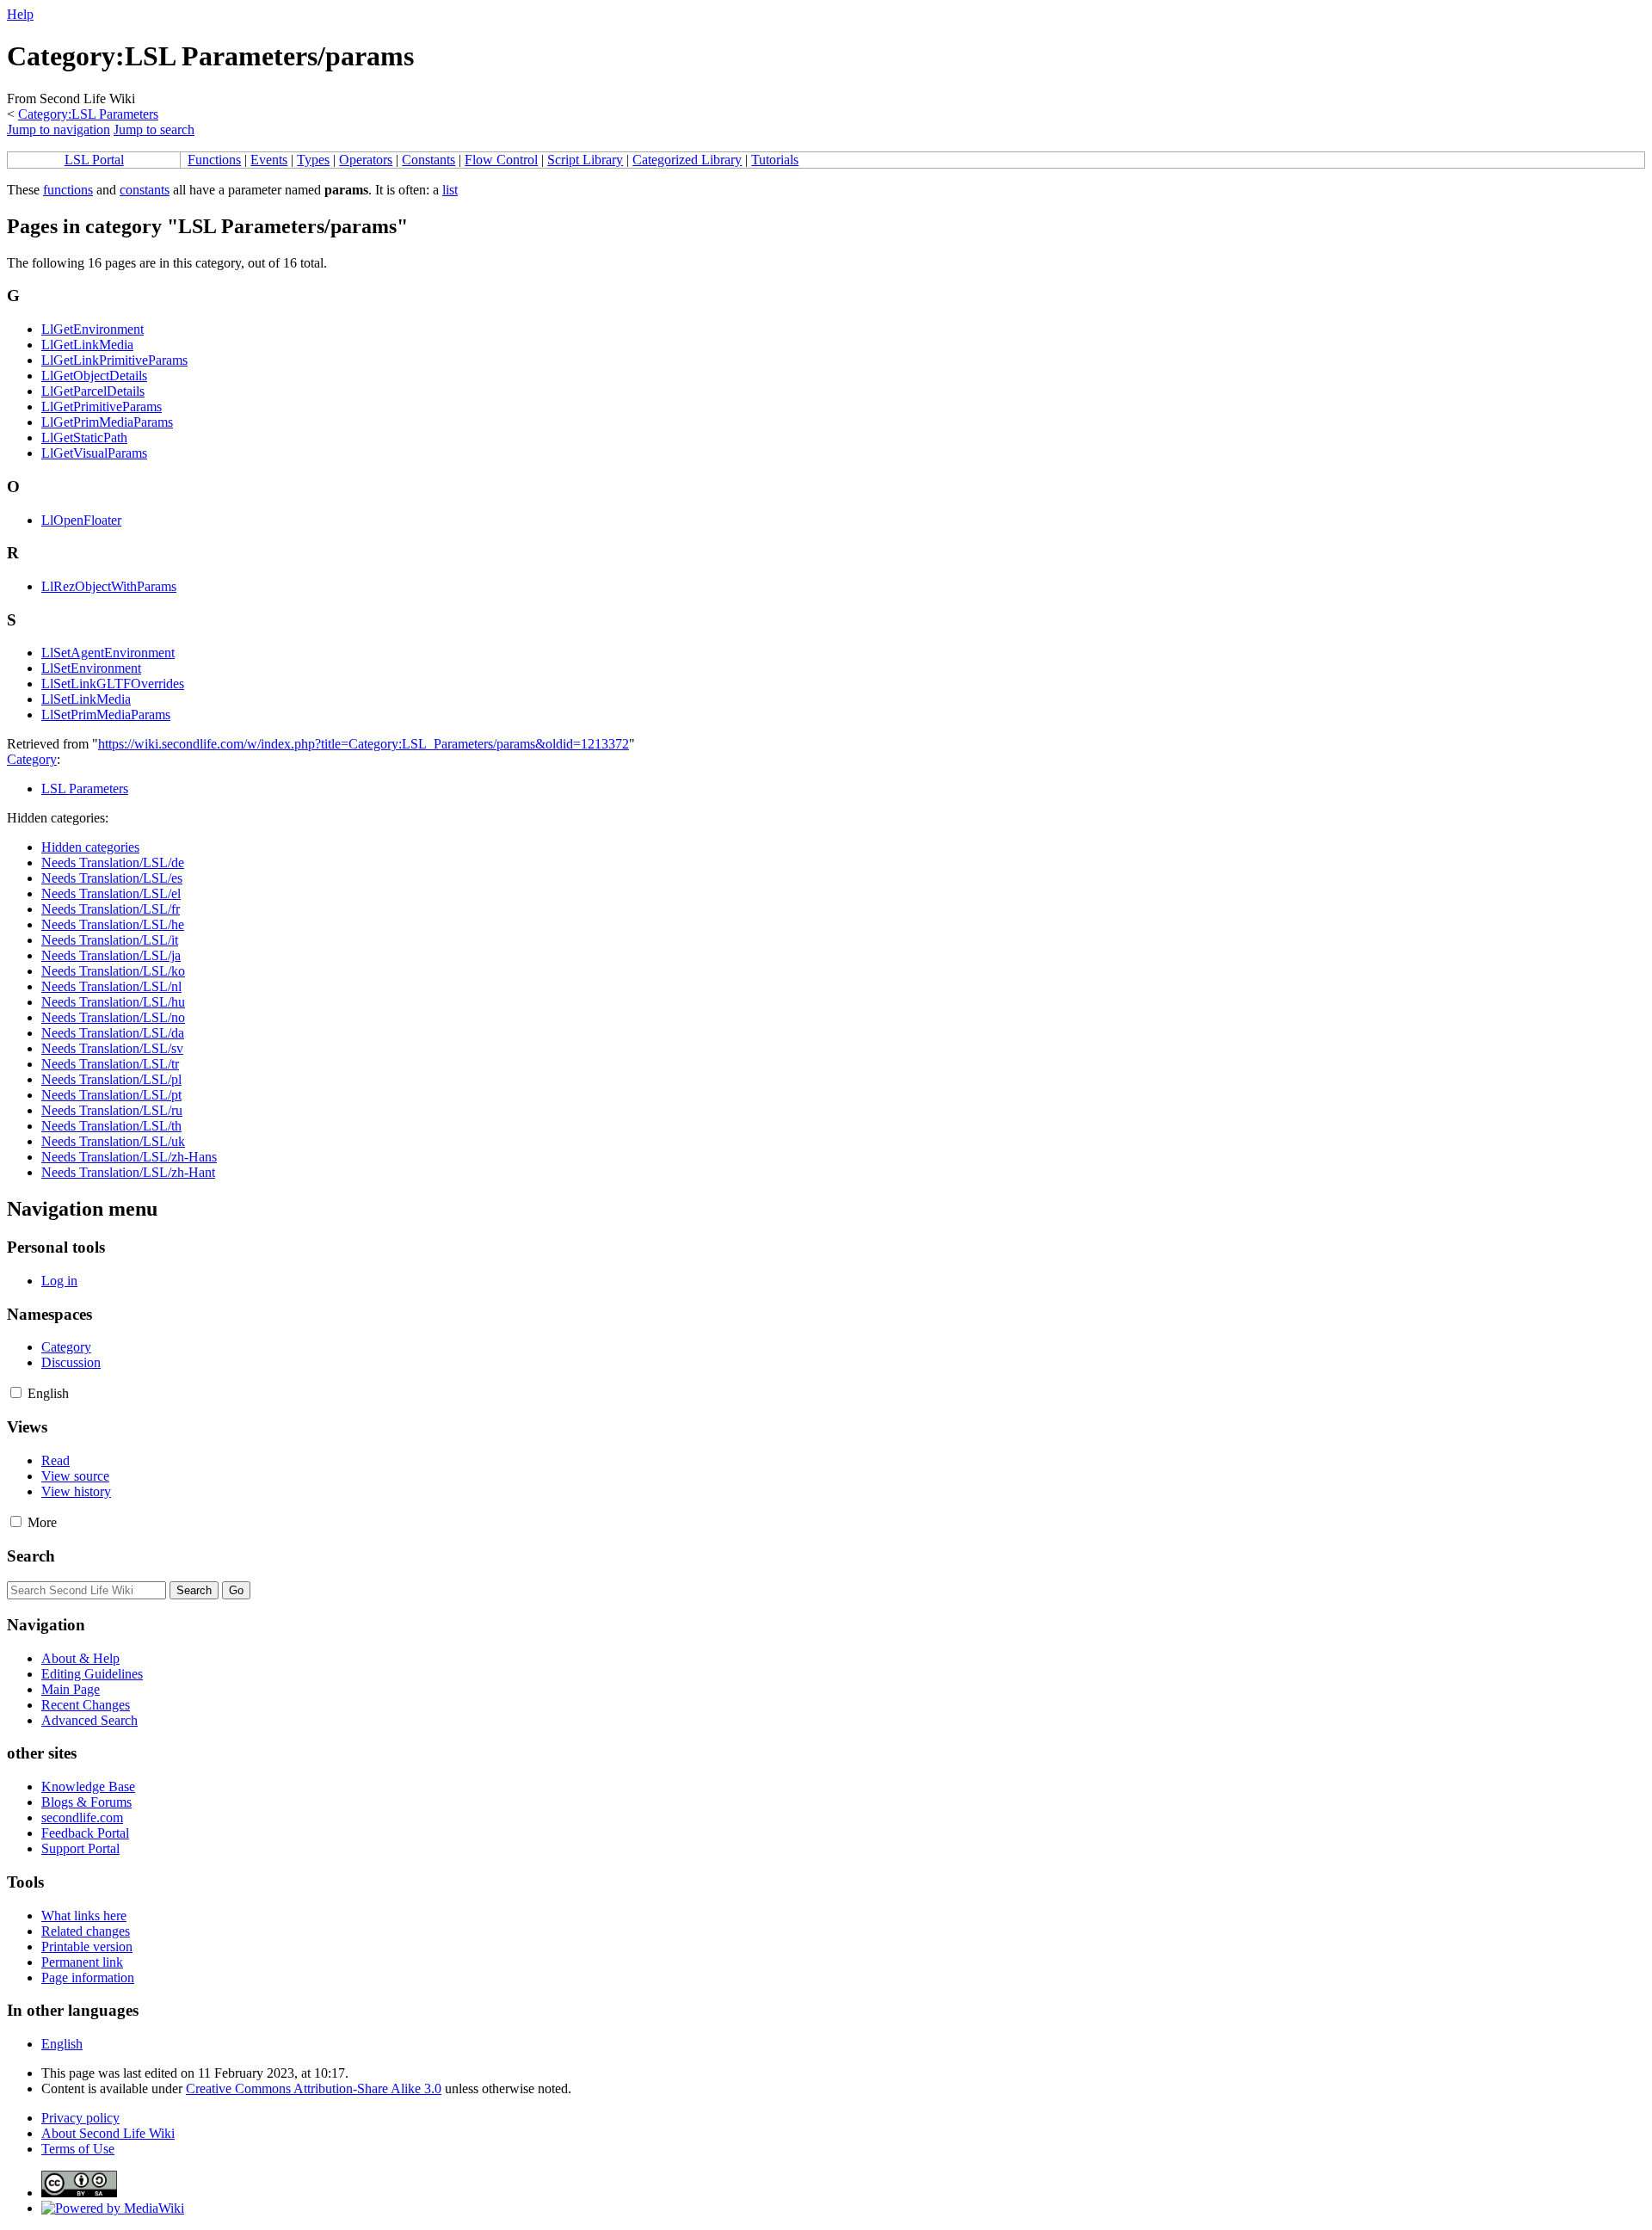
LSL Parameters (85, 789)
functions (68, 190)
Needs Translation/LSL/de (113, 862)
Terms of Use (78, 2149)
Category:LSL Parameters (88, 114)
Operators (366, 160)
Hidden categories (90, 847)
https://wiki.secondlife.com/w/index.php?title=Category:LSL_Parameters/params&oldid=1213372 (364, 744)
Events (269, 160)
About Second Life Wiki (108, 2133)
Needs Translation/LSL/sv (112, 1048)
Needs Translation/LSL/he (113, 924)
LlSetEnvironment (91, 668)
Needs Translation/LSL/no (113, 1017)
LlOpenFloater (81, 520)
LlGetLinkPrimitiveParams (114, 360)
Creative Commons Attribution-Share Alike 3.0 (314, 2088)
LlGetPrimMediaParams (107, 422)
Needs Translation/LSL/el (111, 893)
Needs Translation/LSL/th (111, 1126)
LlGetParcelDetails (93, 391)
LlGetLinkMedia (87, 345)
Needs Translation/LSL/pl (111, 1079)
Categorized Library (687, 160)
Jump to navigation (59, 129)
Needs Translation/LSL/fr (111, 909)
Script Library (585, 160)
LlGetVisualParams (94, 453)
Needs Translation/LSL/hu (113, 1002)
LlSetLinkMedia (86, 699)
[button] (16, 1392)
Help (20, 14)
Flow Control (501, 160)
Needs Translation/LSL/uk (113, 1141)
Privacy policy (80, 2118)
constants (145, 190)
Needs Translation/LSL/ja (111, 955)
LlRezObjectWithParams (109, 586)
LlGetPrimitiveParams (102, 407)
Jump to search (154, 129)
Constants (428, 160)
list (450, 190)
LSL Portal (94, 160)
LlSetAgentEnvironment (108, 653)
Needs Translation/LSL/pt (111, 1095)
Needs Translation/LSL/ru (112, 1110)
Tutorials (775, 160)
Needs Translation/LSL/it (110, 940)
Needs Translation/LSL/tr (110, 1064)
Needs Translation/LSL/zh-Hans (129, 1157)
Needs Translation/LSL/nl (111, 986)
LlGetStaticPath (84, 437)
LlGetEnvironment (92, 329)
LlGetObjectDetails (94, 376)
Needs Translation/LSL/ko (113, 971)
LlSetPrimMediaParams (106, 715)
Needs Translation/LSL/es (112, 878)
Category (32, 759)
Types (313, 160)
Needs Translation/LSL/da (113, 1033)
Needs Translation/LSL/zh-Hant (128, 1172)
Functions (214, 160)
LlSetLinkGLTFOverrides (113, 684)
